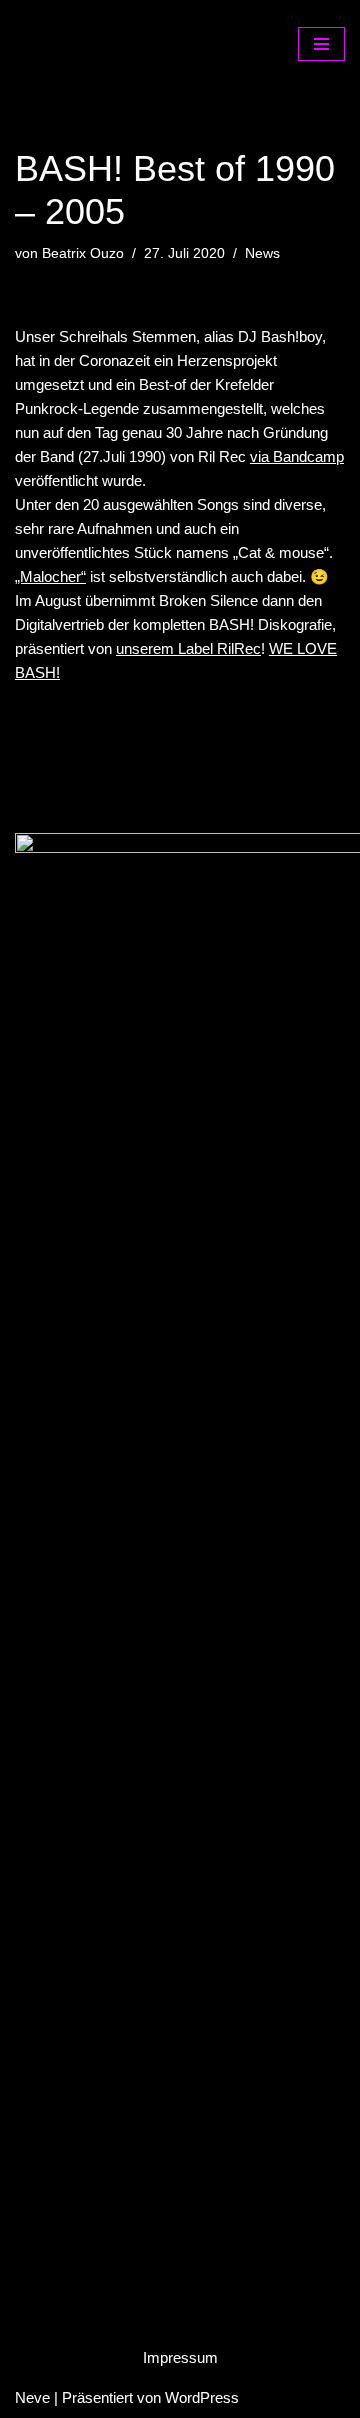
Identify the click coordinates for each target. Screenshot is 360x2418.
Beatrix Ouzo (83, 253)
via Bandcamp (297, 456)
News (262, 253)
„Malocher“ (50, 576)
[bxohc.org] (115, 43)
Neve (32, 2397)
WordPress (202, 2397)
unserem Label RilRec (188, 648)
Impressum (180, 2357)
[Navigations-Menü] (321, 44)
